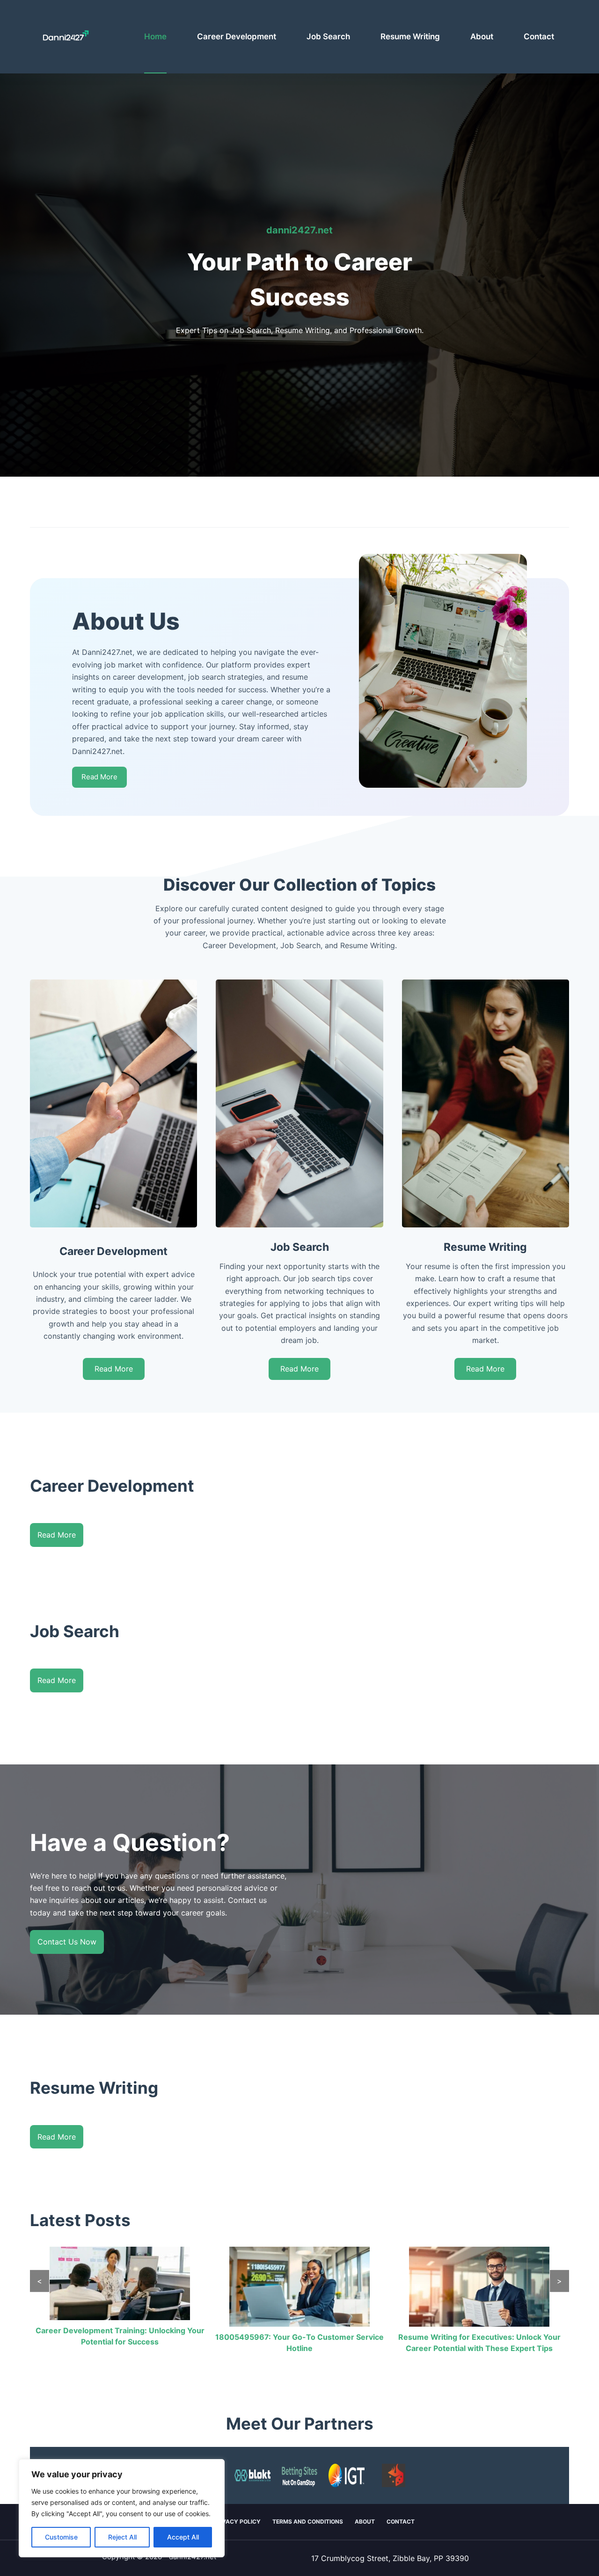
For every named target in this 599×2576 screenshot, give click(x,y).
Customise (61, 2537)
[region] (122, 2508)
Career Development (237, 36)
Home (155, 36)
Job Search (328, 36)
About (482, 36)
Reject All (122, 2537)
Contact (539, 36)
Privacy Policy (237, 2522)
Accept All (183, 2537)
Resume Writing (410, 36)
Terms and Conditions (308, 2522)
